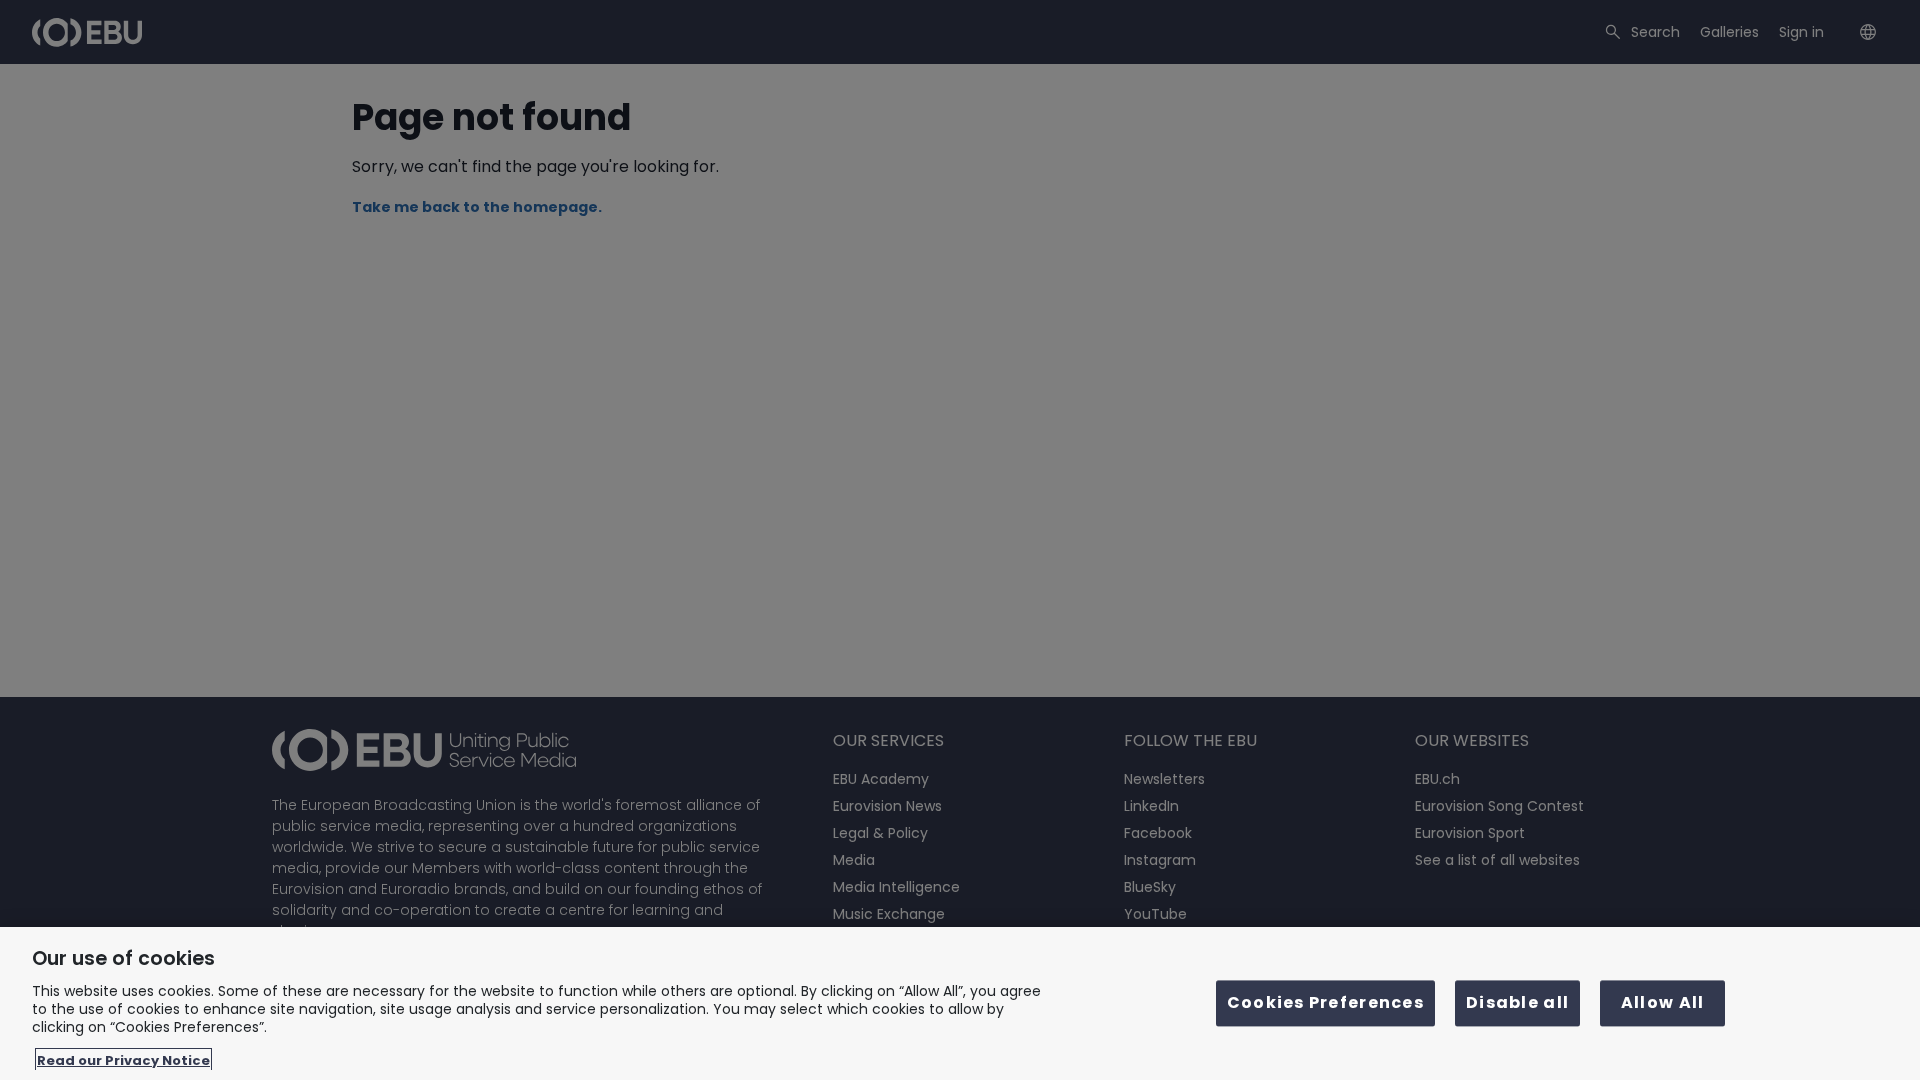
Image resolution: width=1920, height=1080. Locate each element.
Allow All (1663, 1003)
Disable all (1517, 1003)
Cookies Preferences (1325, 1003)
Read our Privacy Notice (123, 1059)
